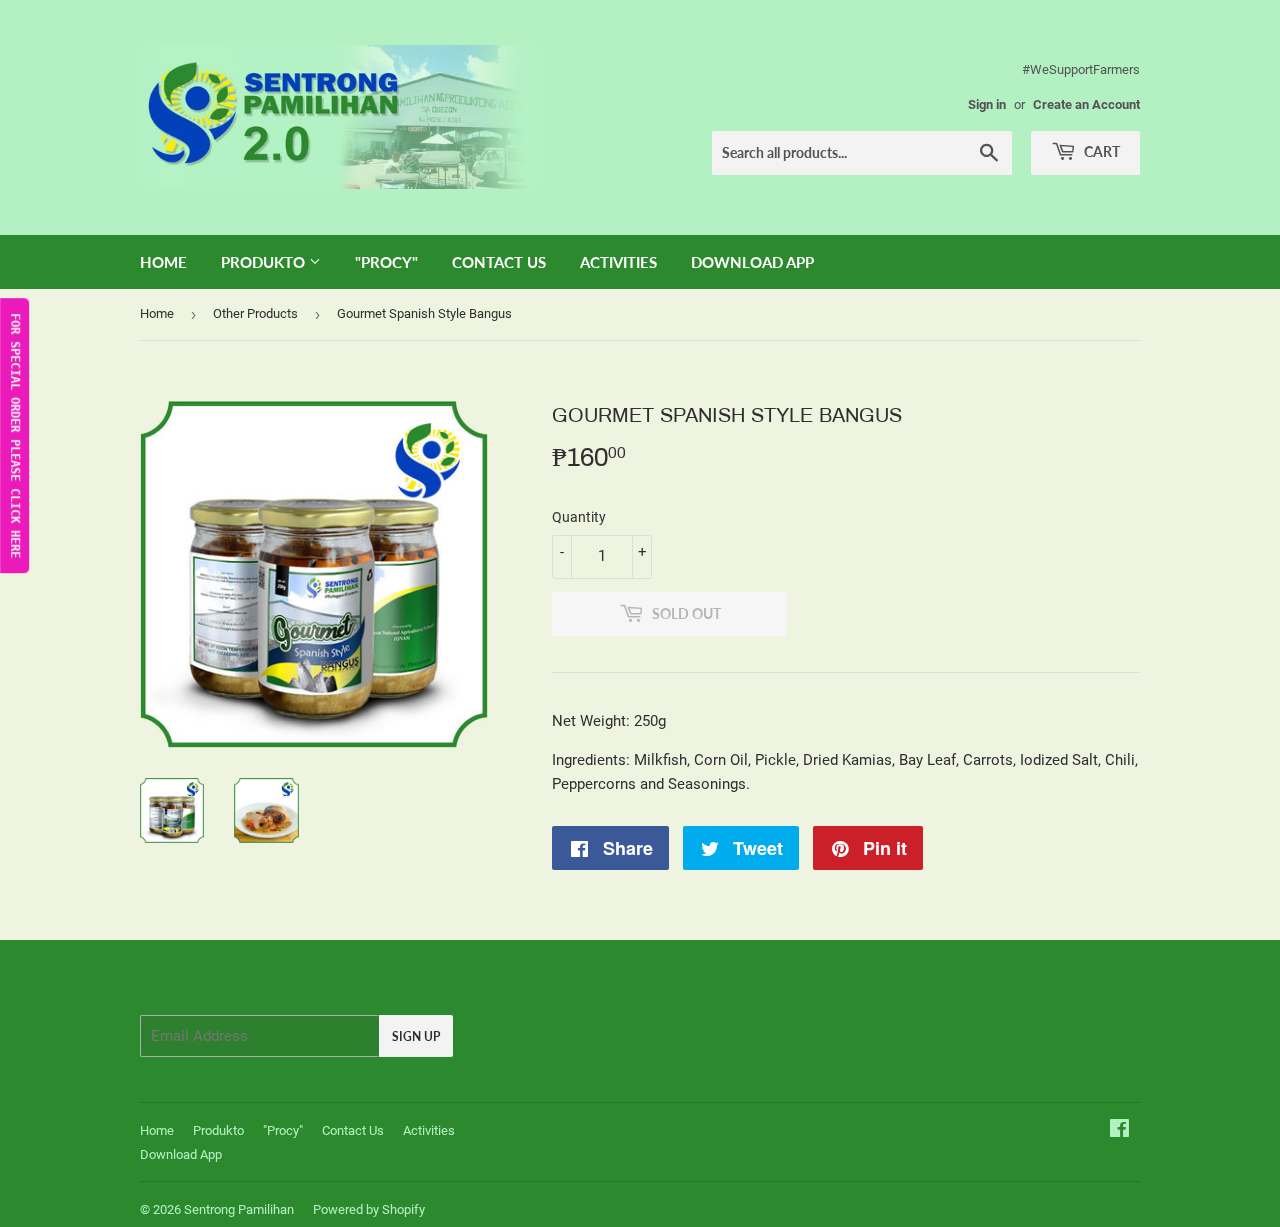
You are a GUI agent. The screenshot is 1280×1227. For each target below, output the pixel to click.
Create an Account (1086, 104)
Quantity (579, 517)
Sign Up (416, 1036)
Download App (752, 262)
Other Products (255, 313)
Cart (1100, 151)
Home (163, 262)
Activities (618, 262)
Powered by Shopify (369, 1209)
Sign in (987, 104)
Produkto (265, 262)
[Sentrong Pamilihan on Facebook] (1119, 1131)
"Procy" (386, 262)
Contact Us (499, 262)
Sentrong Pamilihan (239, 1209)
